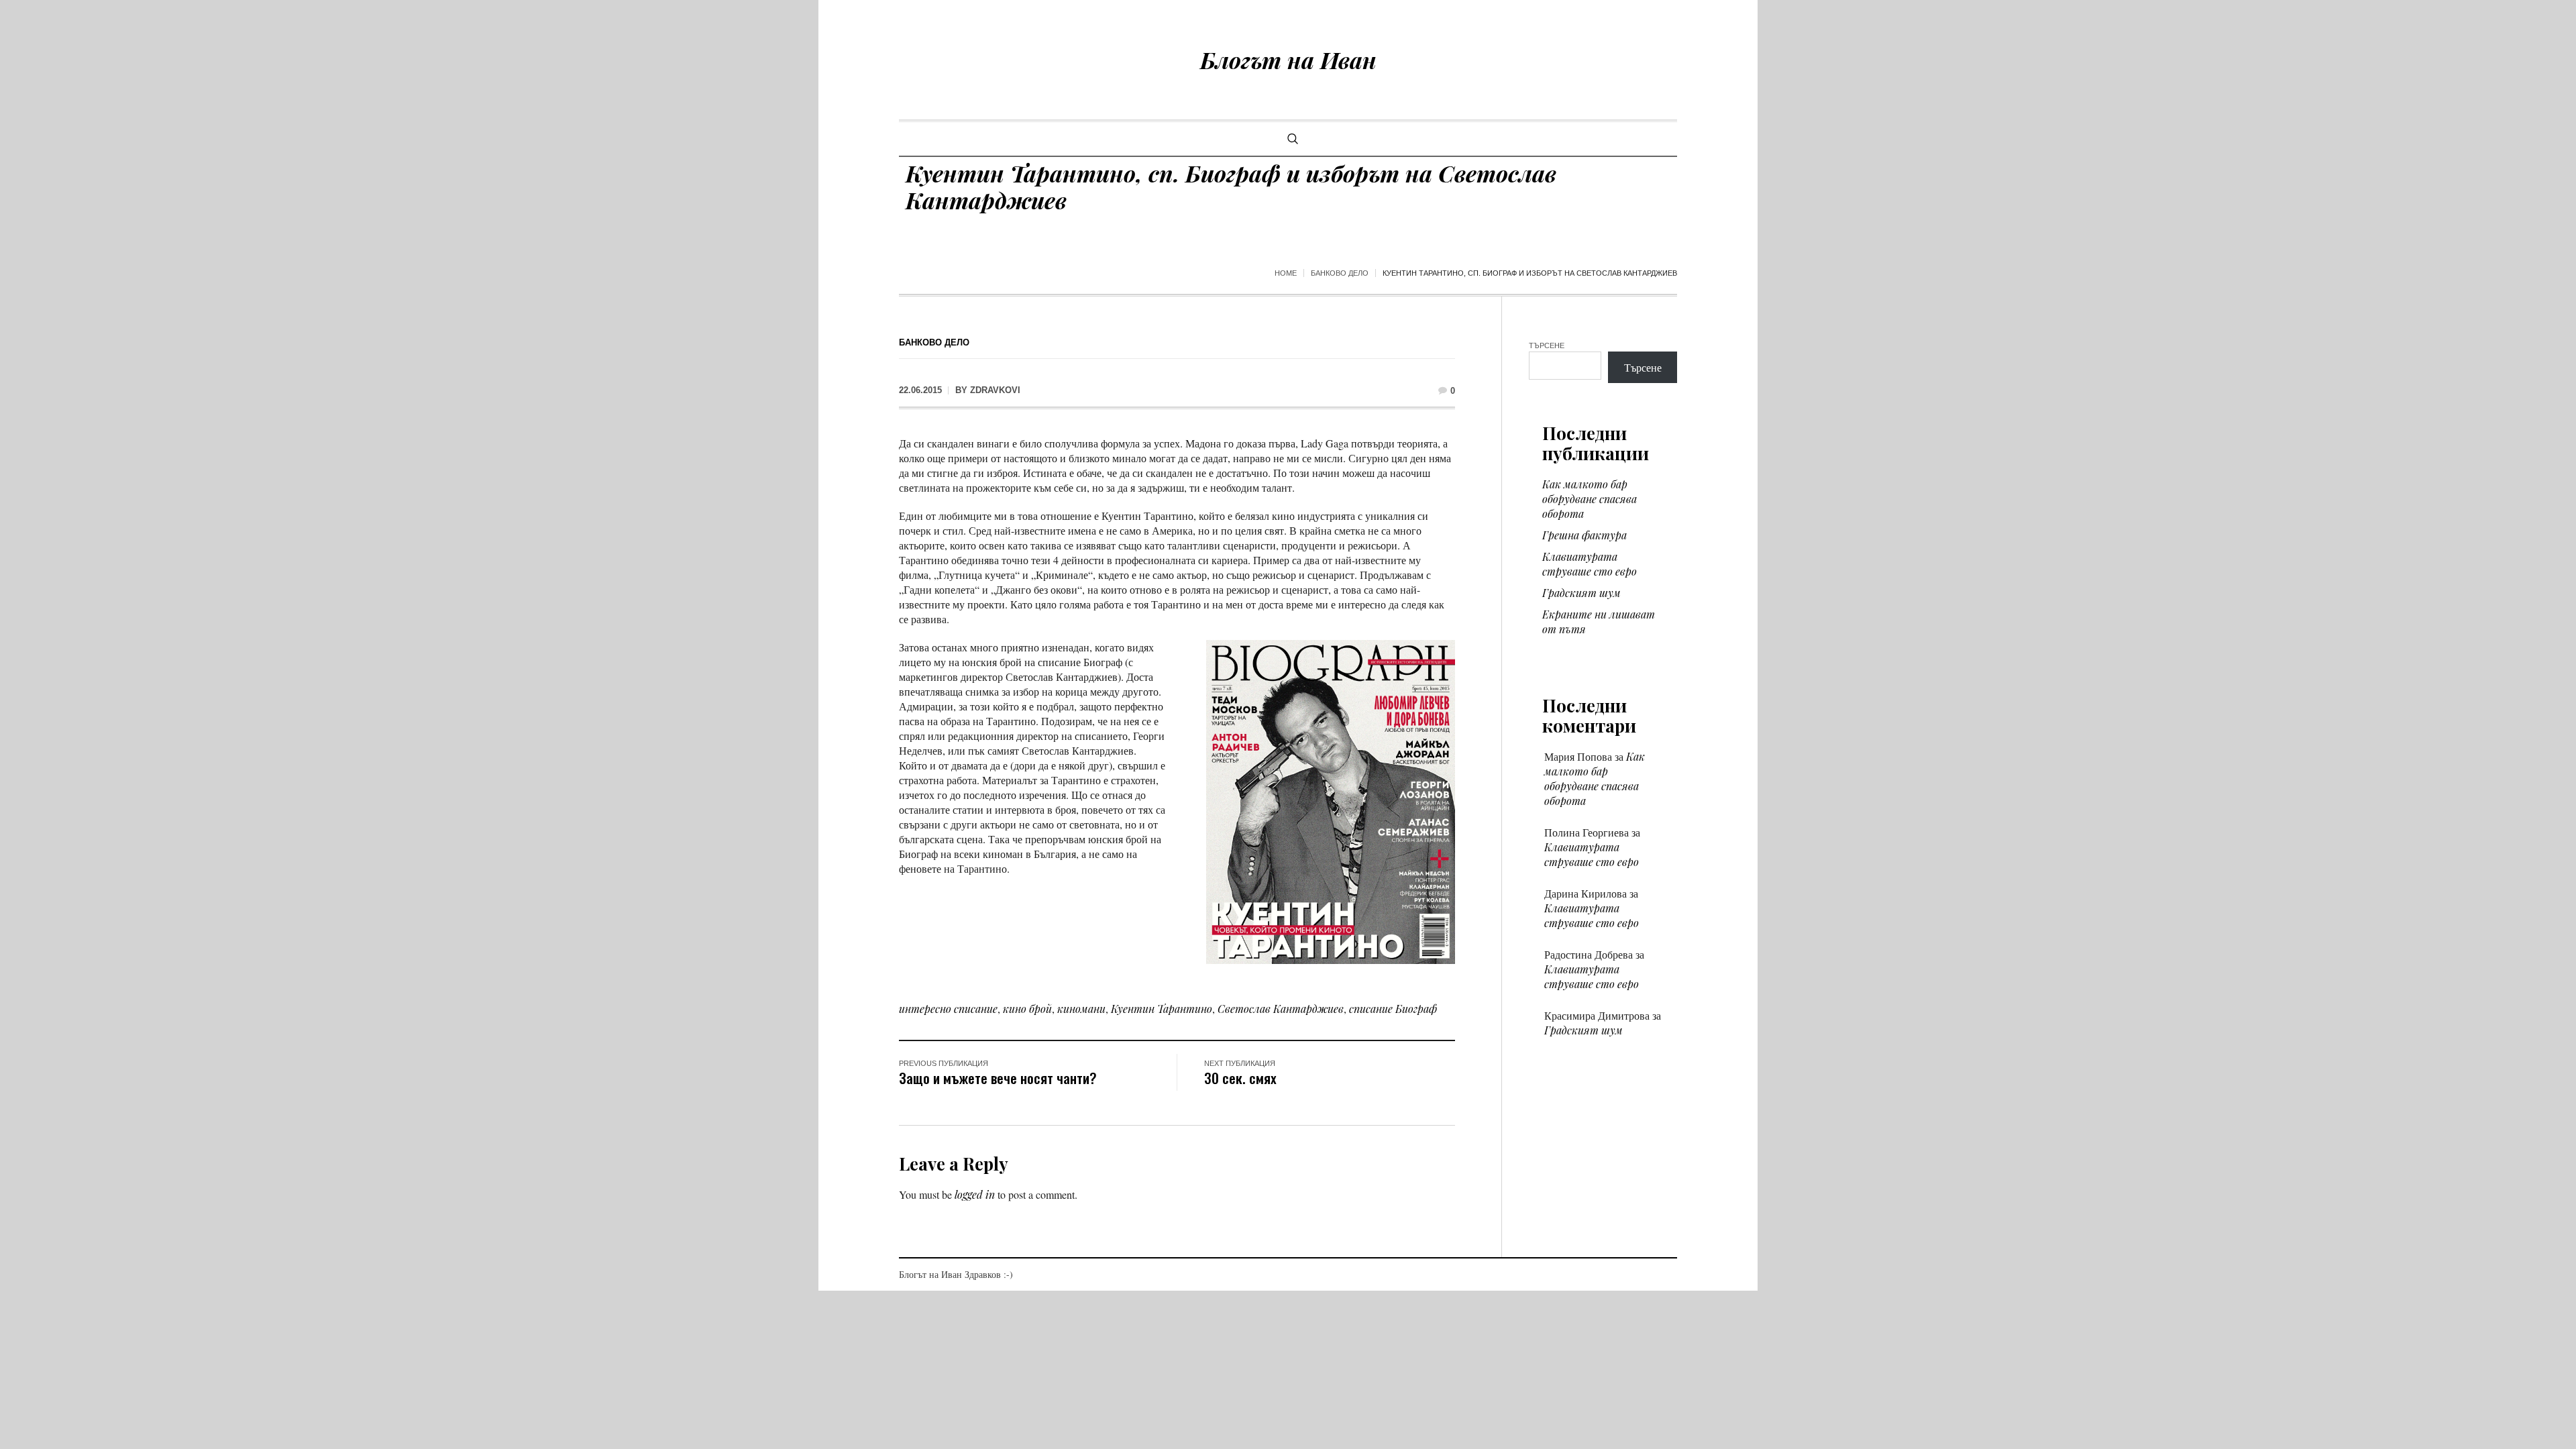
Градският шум (1581, 593)
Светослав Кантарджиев (1281, 1009)
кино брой (1027, 1009)
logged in (975, 1194)
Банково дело (1340, 273)
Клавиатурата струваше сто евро (1590, 564)
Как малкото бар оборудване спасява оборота (1590, 499)
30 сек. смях (1240, 1078)
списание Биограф (1393, 1009)
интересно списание (948, 1009)
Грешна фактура (1585, 535)
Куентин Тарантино (1162, 1009)
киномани (1081, 1009)
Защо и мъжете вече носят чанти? (998, 1078)
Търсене (1547, 345)
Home (1286, 273)
